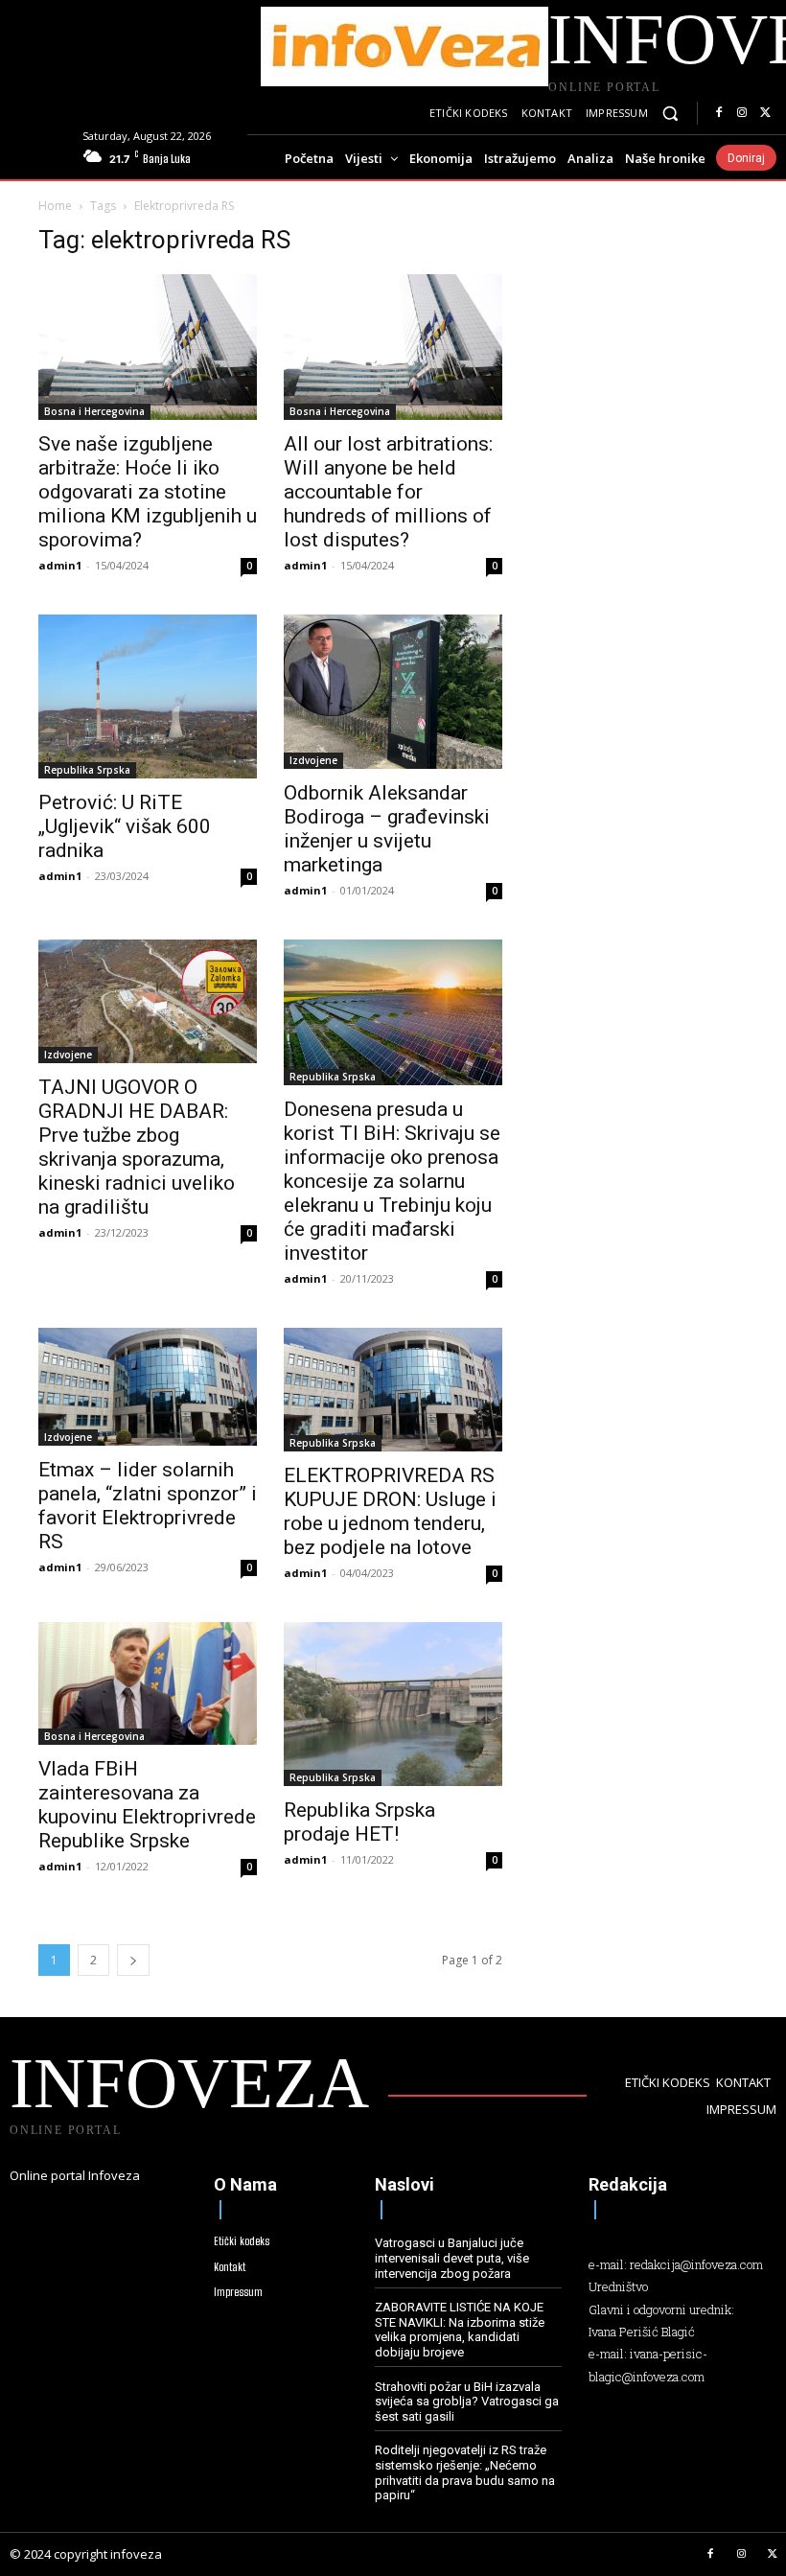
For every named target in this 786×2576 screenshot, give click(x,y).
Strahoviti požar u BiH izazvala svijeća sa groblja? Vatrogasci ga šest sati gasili (467, 2402)
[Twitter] (765, 113)
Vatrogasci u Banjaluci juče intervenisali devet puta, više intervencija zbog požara (452, 2258)
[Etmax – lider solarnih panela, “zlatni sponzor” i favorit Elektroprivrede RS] (148, 1386)
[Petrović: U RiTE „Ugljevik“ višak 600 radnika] (148, 696)
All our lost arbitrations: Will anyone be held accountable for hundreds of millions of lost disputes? (388, 492)
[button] (670, 114)
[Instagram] (742, 113)
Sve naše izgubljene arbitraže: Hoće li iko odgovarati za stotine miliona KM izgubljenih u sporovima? (148, 492)
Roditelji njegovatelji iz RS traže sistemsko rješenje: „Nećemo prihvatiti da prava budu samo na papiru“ (465, 2472)
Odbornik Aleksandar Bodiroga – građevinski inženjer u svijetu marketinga (387, 829)
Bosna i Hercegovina (94, 411)
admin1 (60, 565)
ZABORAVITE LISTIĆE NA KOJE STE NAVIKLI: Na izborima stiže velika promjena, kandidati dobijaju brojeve (460, 2330)
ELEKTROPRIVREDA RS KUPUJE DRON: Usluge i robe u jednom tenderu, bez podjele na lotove (390, 1511)
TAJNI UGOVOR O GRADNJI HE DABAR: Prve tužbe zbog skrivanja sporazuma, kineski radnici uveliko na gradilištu (137, 1147)
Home (55, 206)
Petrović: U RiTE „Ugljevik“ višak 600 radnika (125, 826)
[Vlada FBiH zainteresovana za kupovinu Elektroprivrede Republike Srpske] (148, 1683)
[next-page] (133, 1960)
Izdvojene (313, 760)
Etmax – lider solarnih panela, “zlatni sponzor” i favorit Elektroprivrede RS (148, 1506)
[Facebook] (719, 113)
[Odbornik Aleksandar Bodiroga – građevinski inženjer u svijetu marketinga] (393, 692)
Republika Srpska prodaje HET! (359, 1822)
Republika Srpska (87, 770)
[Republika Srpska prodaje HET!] (393, 1704)
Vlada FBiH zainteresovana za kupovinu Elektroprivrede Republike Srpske (147, 1805)
